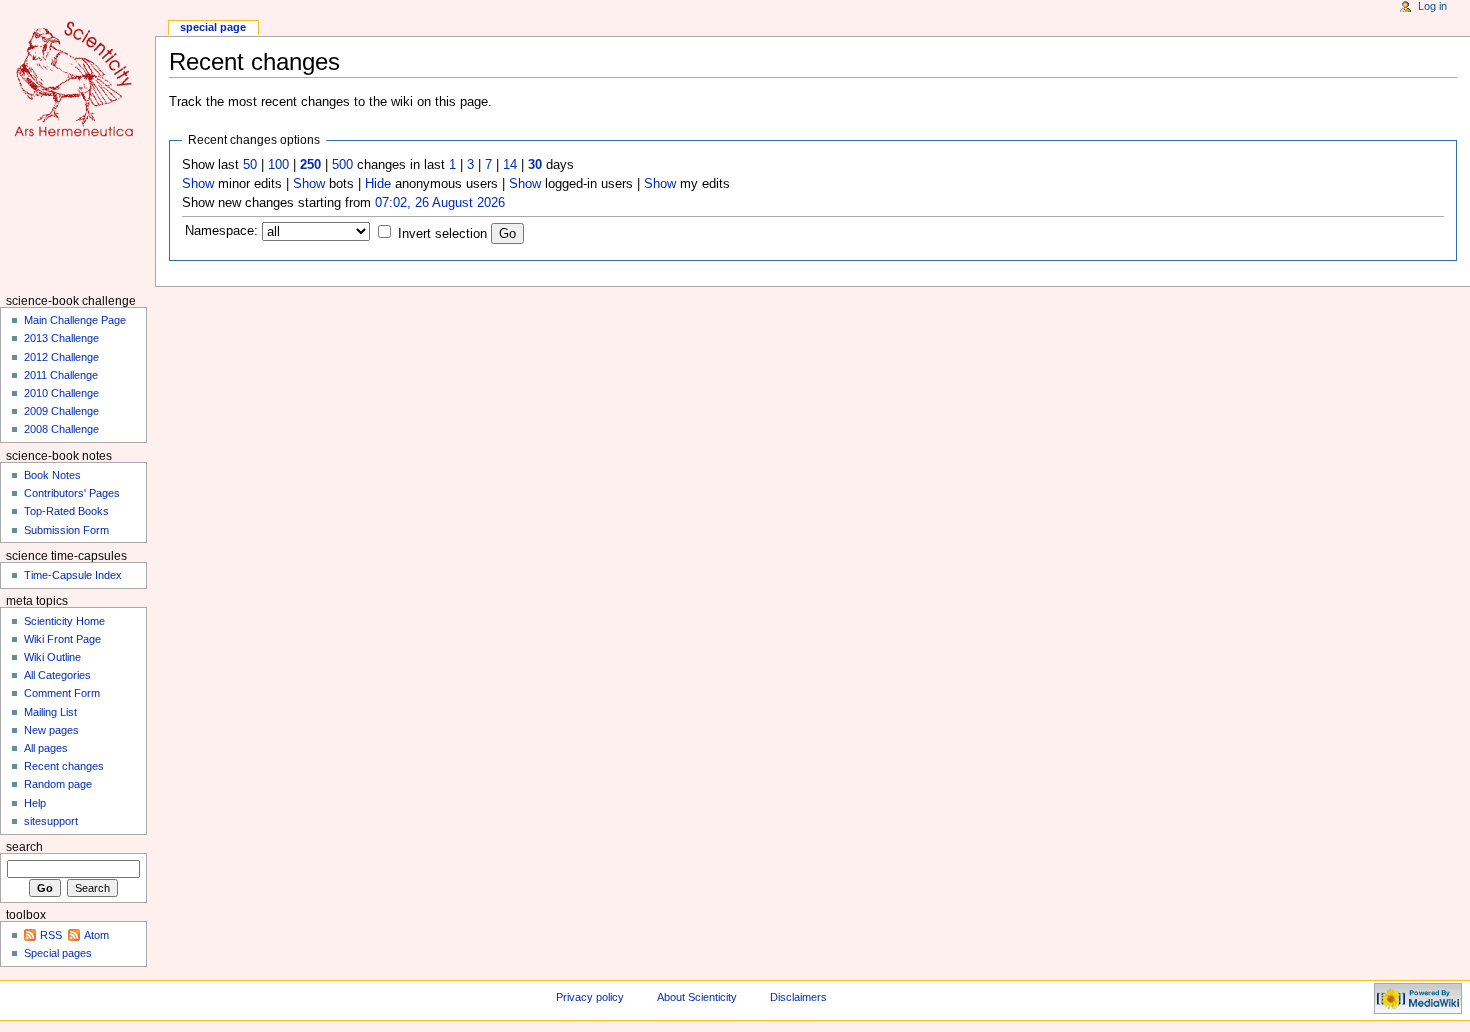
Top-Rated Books (66, 511)
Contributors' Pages (72, 493)
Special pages (58, 953)
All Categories (57, 675)
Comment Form (62, 693)
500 (342, 165)
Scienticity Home (64, 621)
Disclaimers (798, 997)
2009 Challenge (61, 411)
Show (198, 184)
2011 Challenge (61, 375)
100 (278, 165)
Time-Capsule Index (73, 575)
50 (250, 165)
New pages (51, 730)
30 (535, 165)
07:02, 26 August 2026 (440, 203)
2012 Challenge (61, 357)
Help (35, 803)
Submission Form (66, 530)
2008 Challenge (61, 429)
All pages (46, 748)
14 (510, 165)
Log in (1432, 6)
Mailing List (50, 712)
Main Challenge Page (75, 320)
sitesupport (51, 821)
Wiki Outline (52, 657)
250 (310, 165)
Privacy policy (590, 997)
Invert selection (442, 234)
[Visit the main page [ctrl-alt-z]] (77, 77)
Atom (96, 935)
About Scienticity (697, 997)
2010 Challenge (61, 393)
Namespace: (221, 231)
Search (24, 847)
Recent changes (64, 766)
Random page (58, 784)
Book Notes (52, 475)
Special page (213, 27)
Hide (378, 184)
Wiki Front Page (62, 639)
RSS (51, 935)
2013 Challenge (61, 338)
